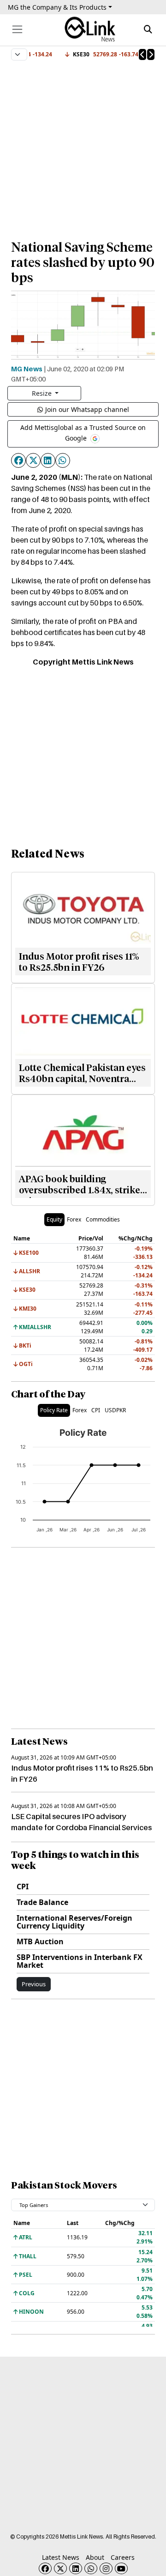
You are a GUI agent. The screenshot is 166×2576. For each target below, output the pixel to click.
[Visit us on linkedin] (76, 2568)
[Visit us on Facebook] (45, 2568)
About (95, 2557)
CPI (23, 1887)
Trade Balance (42, 1902)
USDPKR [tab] (115, 1410)
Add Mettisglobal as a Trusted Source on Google (83, 433)
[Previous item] (142, 54)
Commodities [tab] (103, 1219)
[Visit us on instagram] (106, 2568)
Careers (123, 2557)
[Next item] (151, 54)
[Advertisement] (83, 146)
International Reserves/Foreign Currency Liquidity (74, 1922)
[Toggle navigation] (17, 29)
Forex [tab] (74, 1219)
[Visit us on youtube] (121, 2568)
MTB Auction (40, 1941)
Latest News (61, 2557)
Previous (34, 1984)
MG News (27, 369)
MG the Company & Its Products (57, 7)
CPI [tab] (96, 1410)
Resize (43, 393)
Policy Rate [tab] (54, 1410)
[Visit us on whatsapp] (91, 2568)
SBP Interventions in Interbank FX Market (80, 1961)
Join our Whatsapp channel (87, 409)
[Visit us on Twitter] (60, 2568)
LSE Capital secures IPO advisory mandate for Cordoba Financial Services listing (81, 1827)
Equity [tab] (54, 1219)
